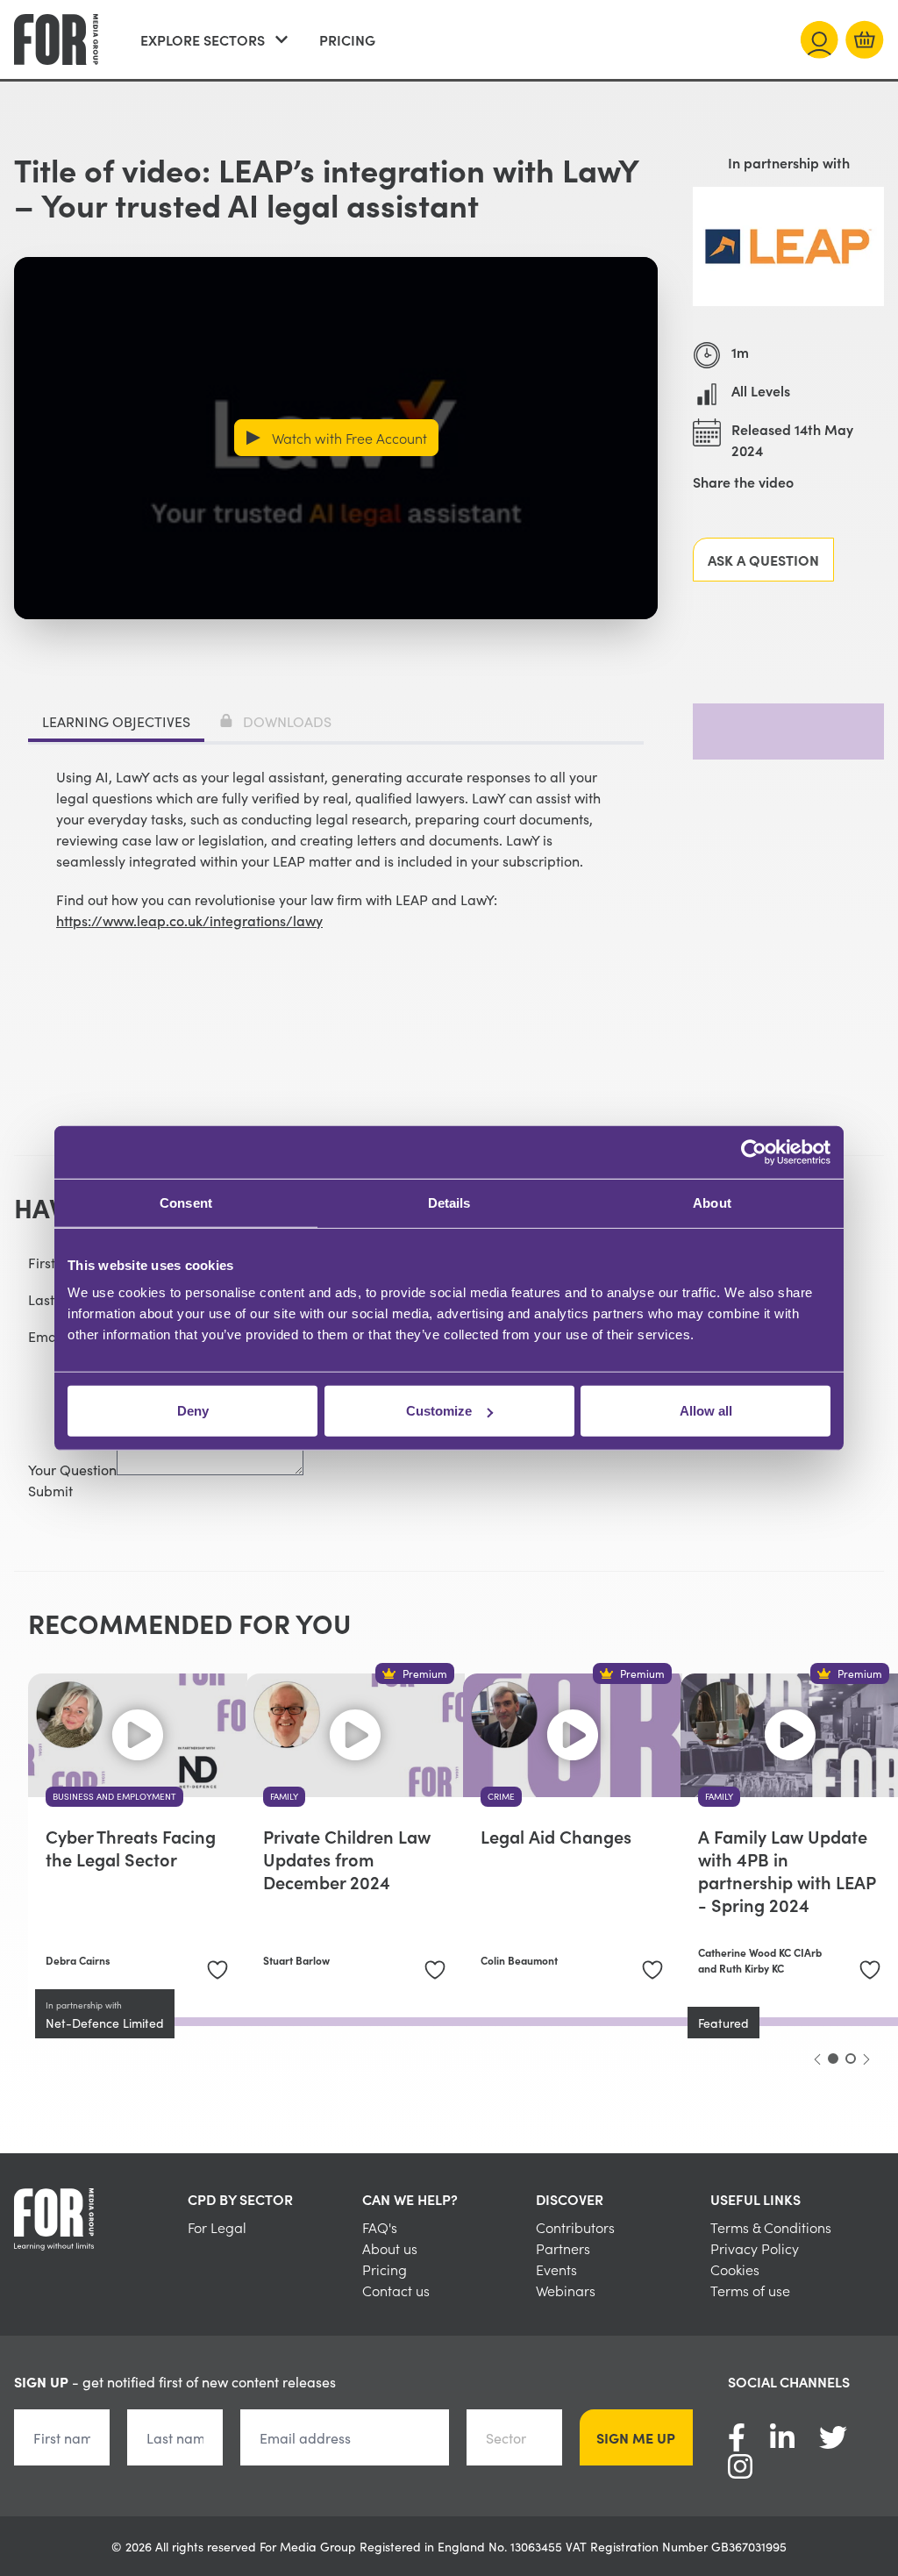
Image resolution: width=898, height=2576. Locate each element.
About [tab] (712, 1202)
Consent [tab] (186, 1202)
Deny (193, 1411)
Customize (439, 1411)
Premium (425, 1673)
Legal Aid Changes (556, 1836)
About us (390, 2248)
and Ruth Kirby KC (741, 1968)
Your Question (72, 1469)
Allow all (706, 1411)
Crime (501, 1796)
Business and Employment (114, 1796)
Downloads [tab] (287, 721)
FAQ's (380, 2227)
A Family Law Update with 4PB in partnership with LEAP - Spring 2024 (787, 1870)
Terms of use (750, 2290)
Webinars (566, 2290)
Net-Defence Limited (105, 2023)
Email (46, 1336)
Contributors (575, 2227)
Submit (50, 1490)
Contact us (396, 2290)
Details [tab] (449, 1202)
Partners (563, 2248)
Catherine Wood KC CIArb (760, 1952)
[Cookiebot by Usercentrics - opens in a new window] (754, 1152)
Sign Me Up (636, 2437)
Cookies (735, 2269)
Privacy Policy (755, 2248)
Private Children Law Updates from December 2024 (347, 1859)
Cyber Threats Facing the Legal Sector (131, 1847)
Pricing (347, 39)
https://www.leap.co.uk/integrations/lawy (189, 920)
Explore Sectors (203, 39)
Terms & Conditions (771, 2227)
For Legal (217, 2227)
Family (284, 1796)
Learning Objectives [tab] (116, 721)
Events (556, 2269)
